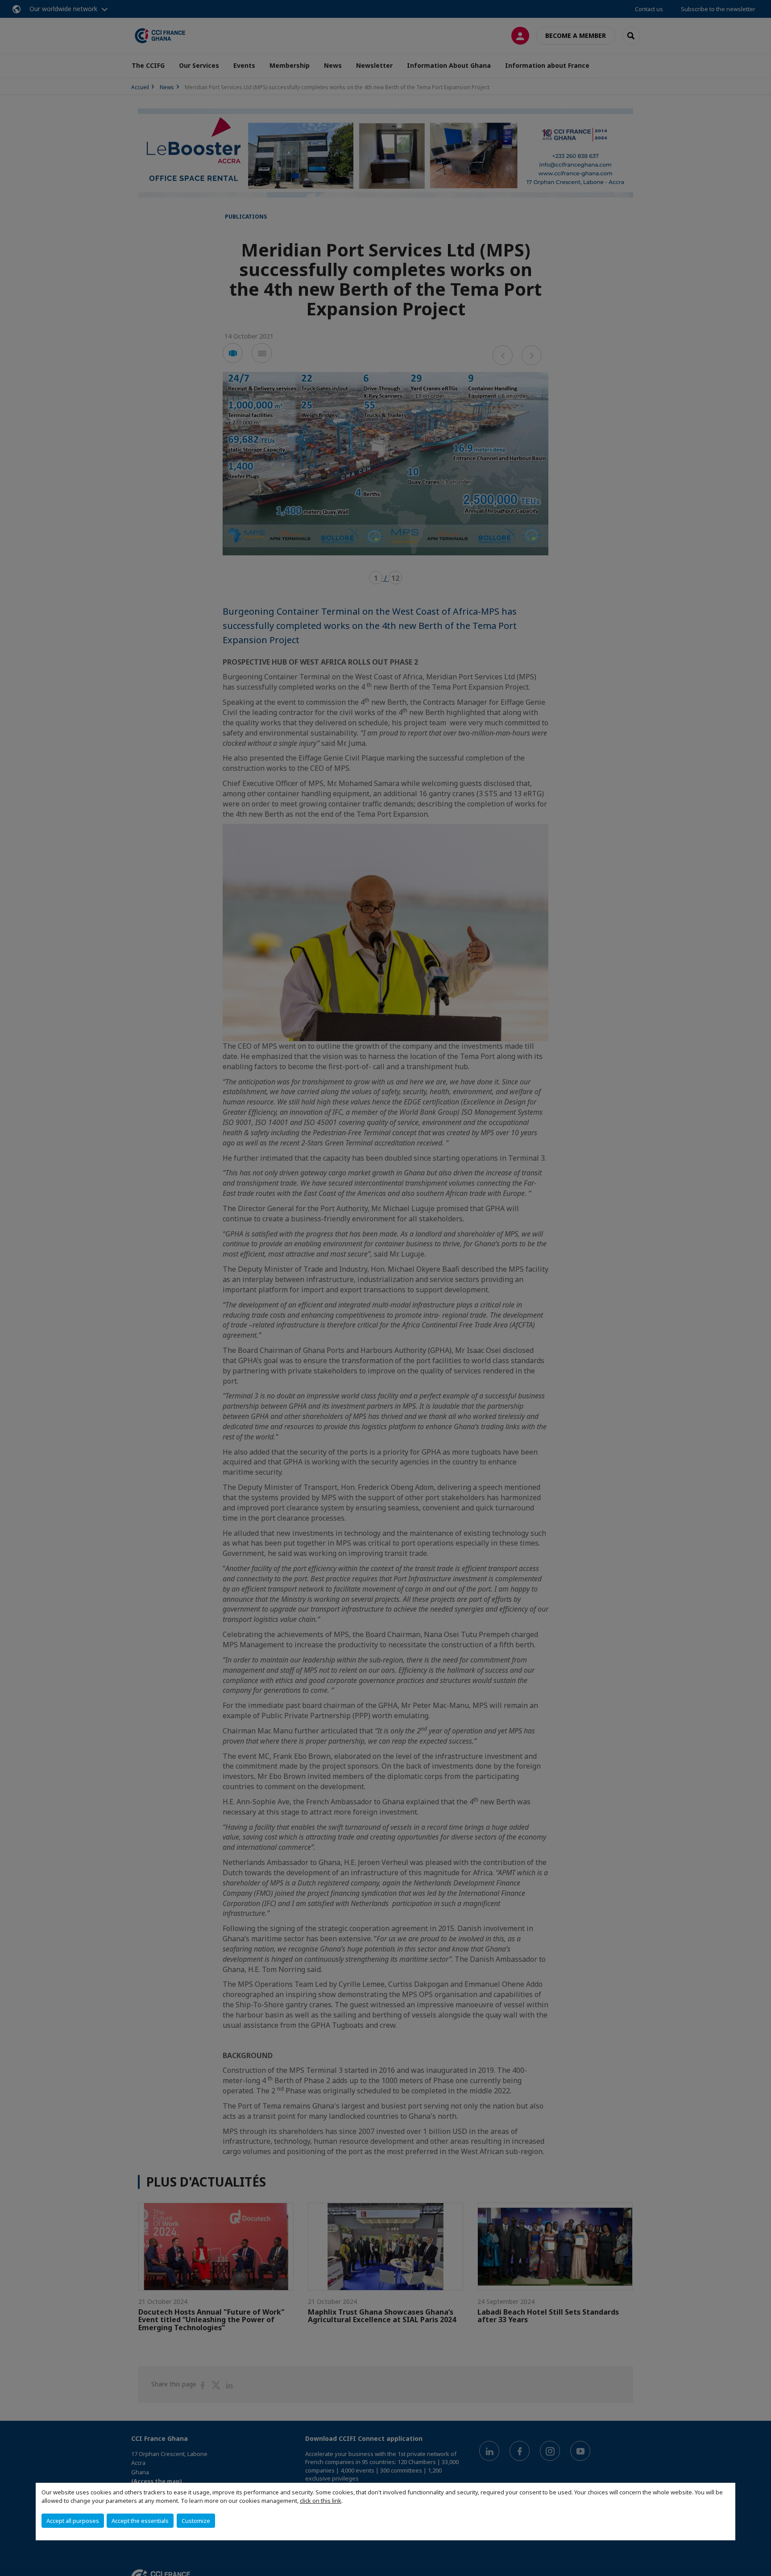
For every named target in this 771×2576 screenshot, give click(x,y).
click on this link (321, 2501)
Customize (196, 2521)
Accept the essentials (140, 2521)
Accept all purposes (73, 2521)
